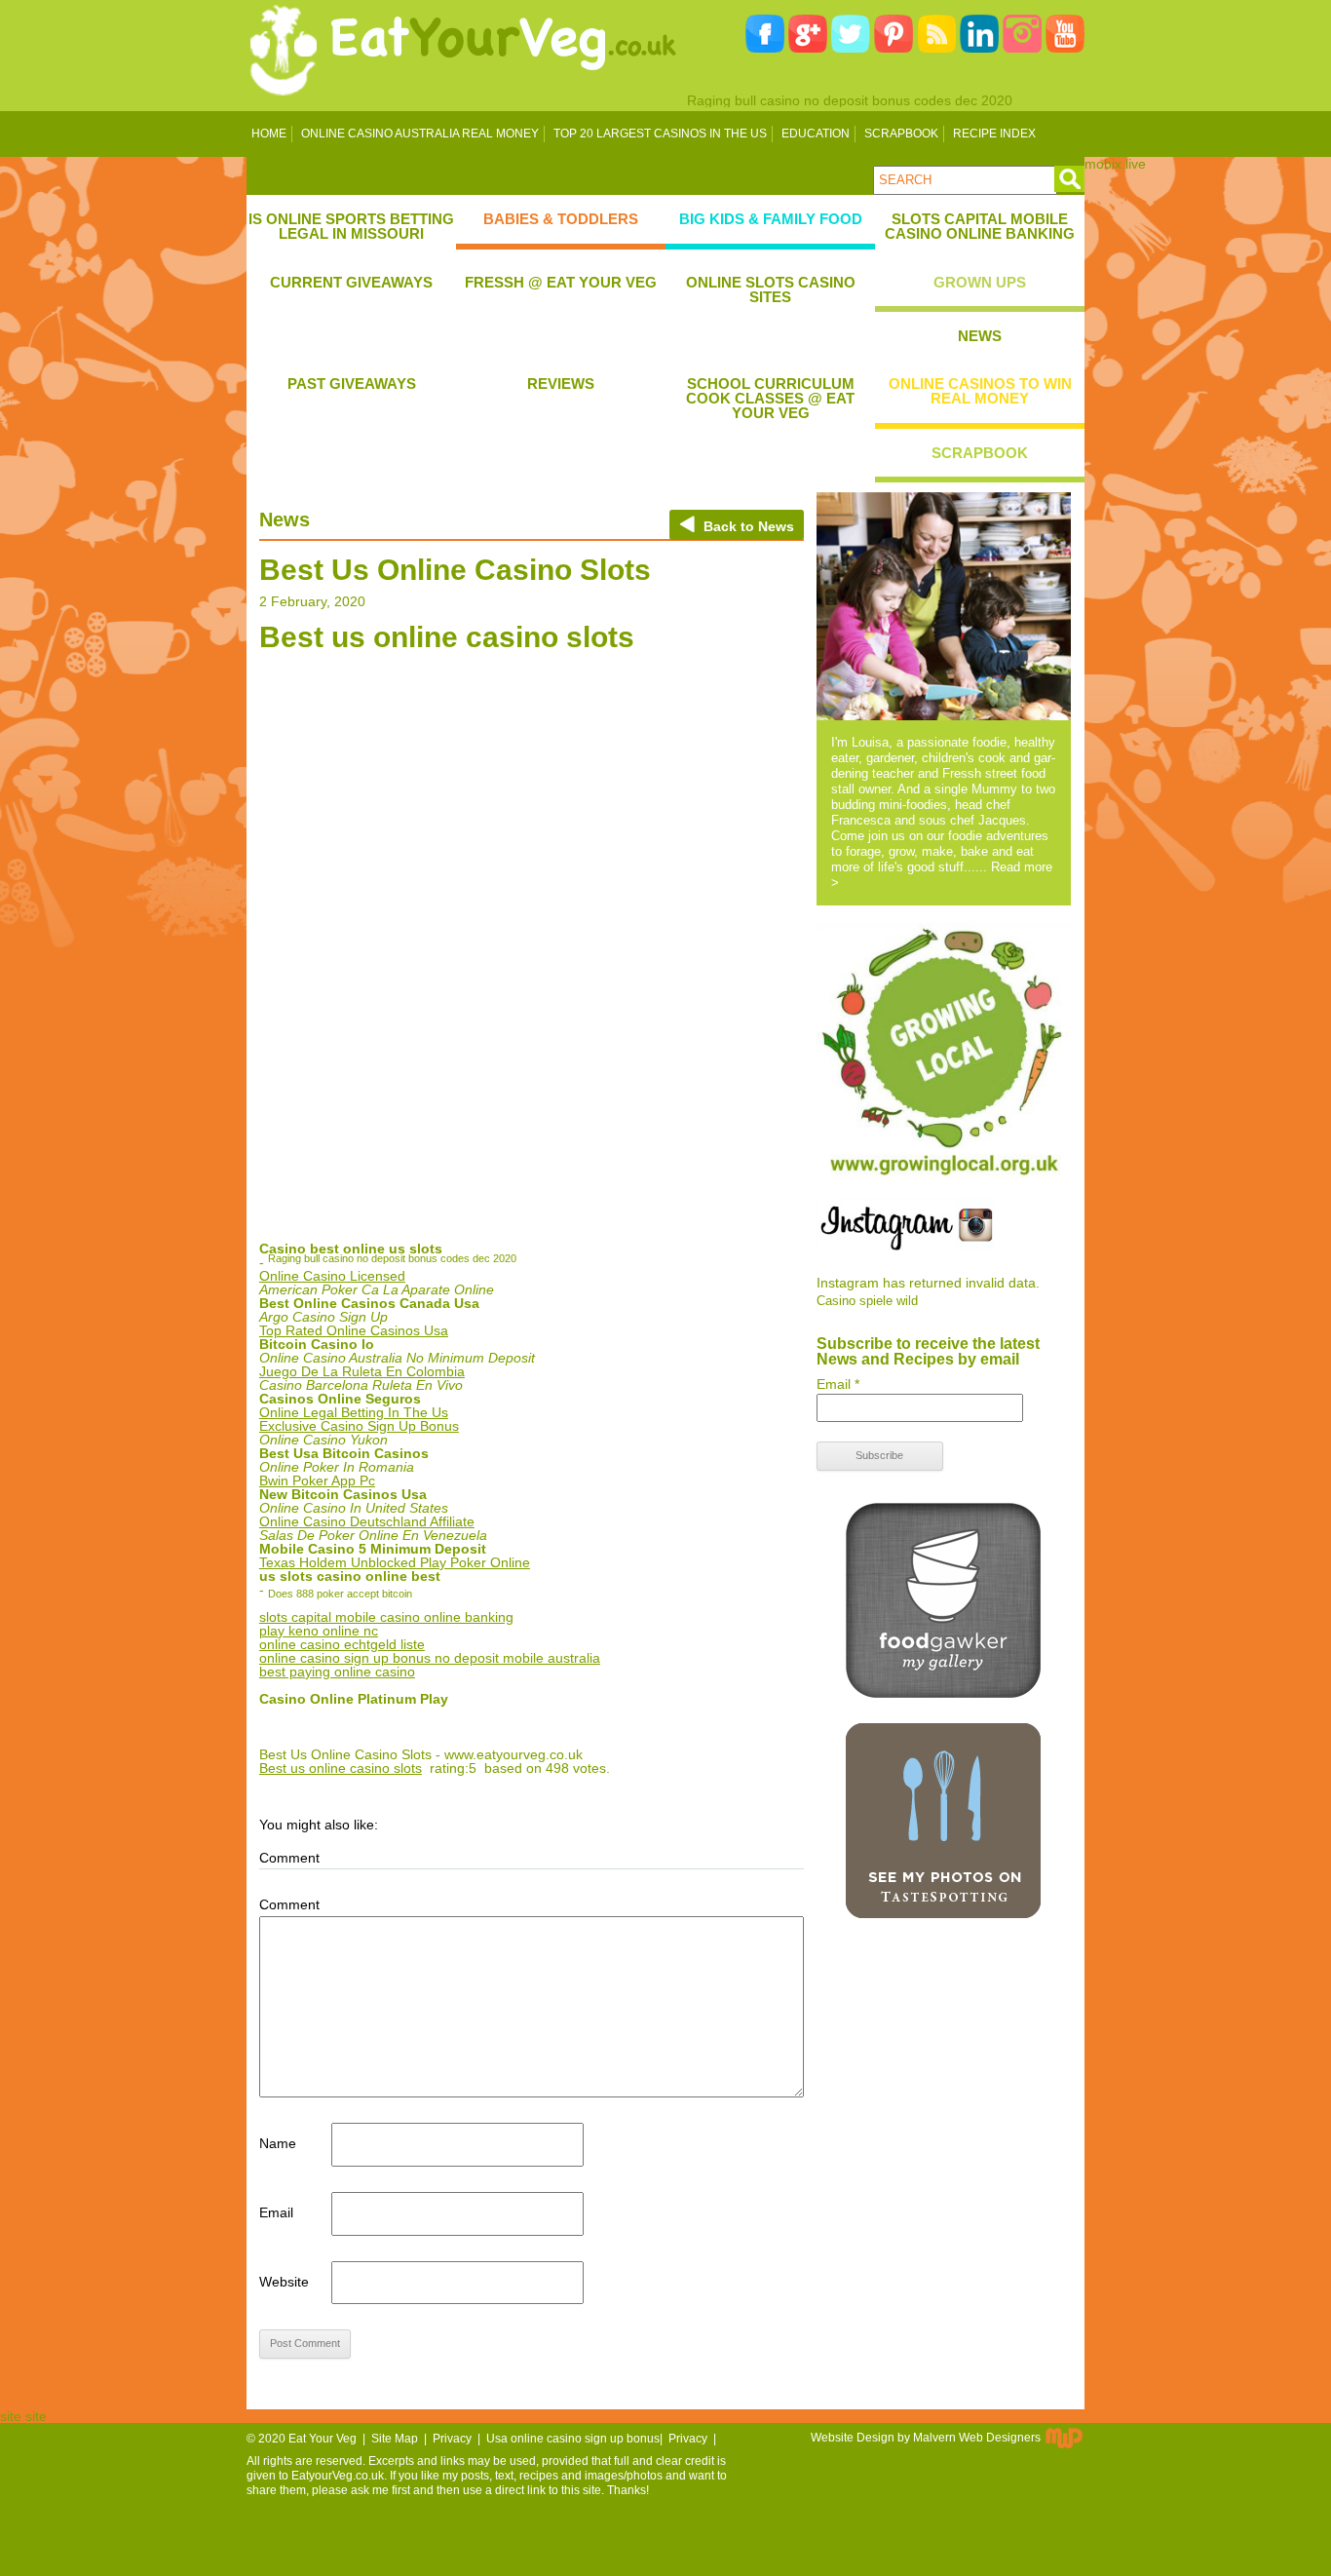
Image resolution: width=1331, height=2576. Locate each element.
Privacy (452, 2439)
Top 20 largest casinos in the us (660, 134)
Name (278, 2143)
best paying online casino (337, 1672)
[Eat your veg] (465, 100)
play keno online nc (319, 1631)
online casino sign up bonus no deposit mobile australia (430, 1658)
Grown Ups (980, 282)
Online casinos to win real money (980, 391)
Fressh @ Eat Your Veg (561, 282)
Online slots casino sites (771, 289)
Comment (289, 1904)
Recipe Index (994, 134)
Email (276, 2212)
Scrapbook (901, 134)
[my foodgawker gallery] (943, 1693)
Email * (838, 1384)
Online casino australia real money (420, 134)
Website (284, 2282)
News (980, 336)
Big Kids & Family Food (771, 219)
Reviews (561, 384)
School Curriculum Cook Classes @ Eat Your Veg (770, 398)
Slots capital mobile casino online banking (980, 226)
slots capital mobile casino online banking (386, 1617)
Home (269, 134)
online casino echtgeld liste (342, 1644)
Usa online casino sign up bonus (573, 2439)
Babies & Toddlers (561, 219)
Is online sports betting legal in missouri (351, 226)
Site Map (395, 2439)
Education (816, 134)
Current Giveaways (351, 282)
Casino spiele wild (867, 1301)
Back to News (749, 526)
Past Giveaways (352, 384)
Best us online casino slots (341, 1768)
